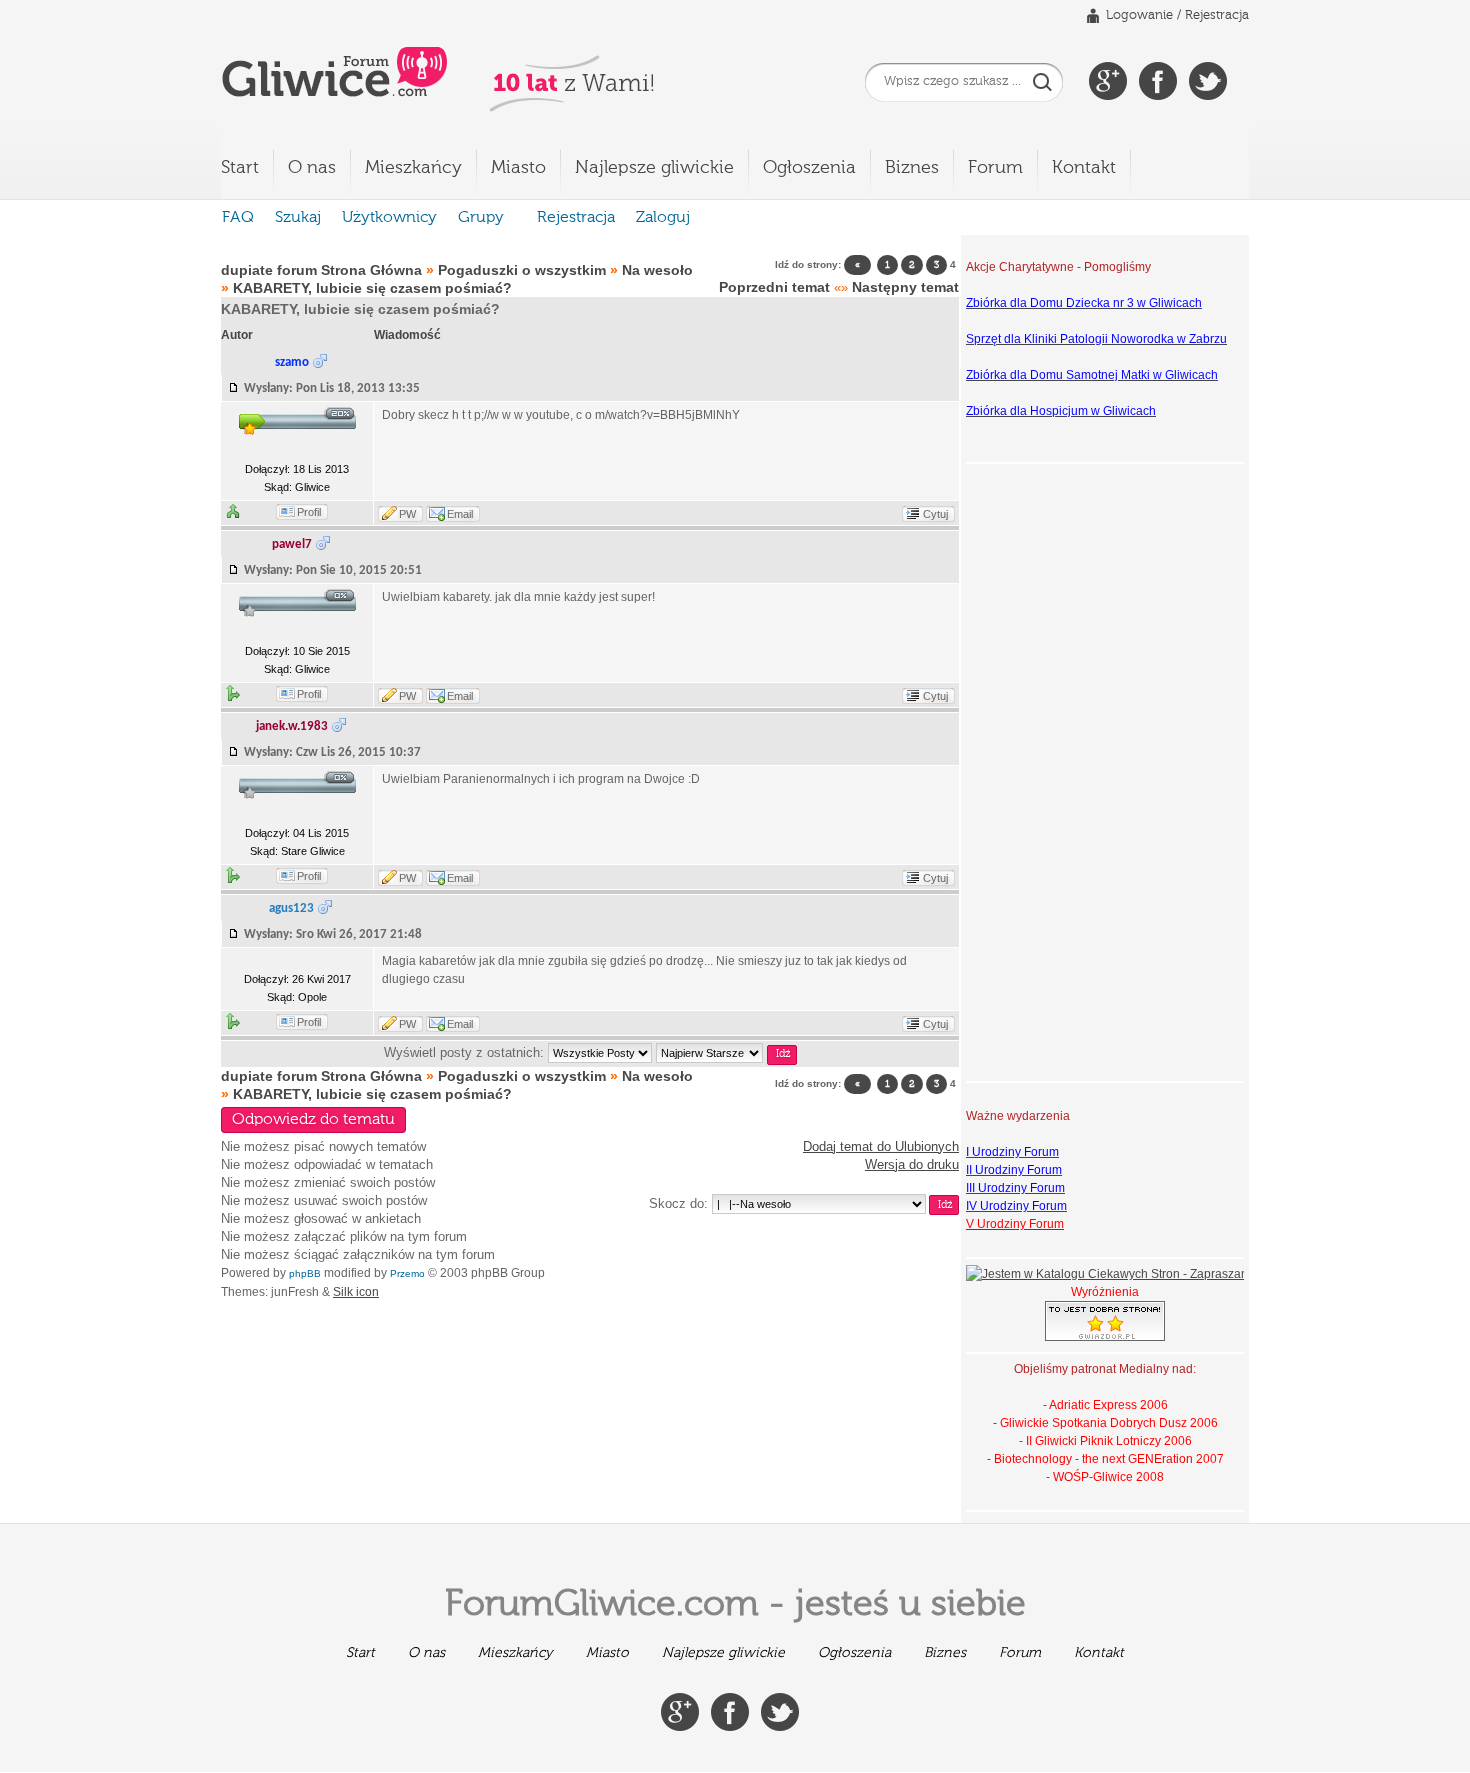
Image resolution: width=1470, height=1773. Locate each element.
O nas (312, 168)
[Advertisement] (1046, 770)
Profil (309, 512)
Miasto (518, 168)
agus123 (291, 908)
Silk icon (356, 1292)
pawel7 (292, 544)
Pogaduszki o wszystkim (522, 270)
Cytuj (935, 514)
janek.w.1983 (292, 726)
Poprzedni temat (774, 287)
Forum (995, 168)
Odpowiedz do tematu (313, 1120)
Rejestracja (1217, 15)
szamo (292, 362)
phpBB (305, 1273)
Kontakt (1084, 168)
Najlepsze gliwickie (654, 168)
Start (240, 168)
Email (460, 514)
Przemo (407, 1273)
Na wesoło (657, 270)
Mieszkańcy (413, 168)
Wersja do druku (912, 1164)
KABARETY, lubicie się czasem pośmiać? (372, 288)
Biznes (912, 168)
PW (407, 514)
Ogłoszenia (809, 168)
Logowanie (1139, 15)
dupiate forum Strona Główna (321, 270)
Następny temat (905, 287)
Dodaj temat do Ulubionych (881, 1146)
